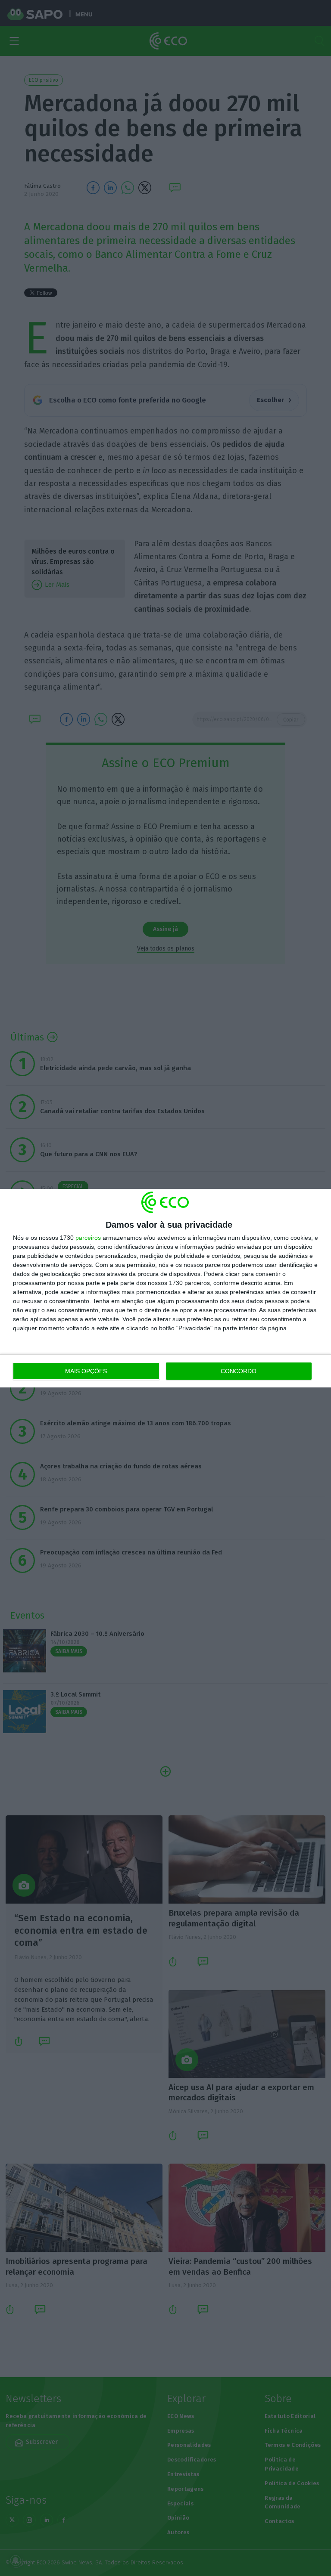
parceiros (88, 1238)
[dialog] (165, 1288)
